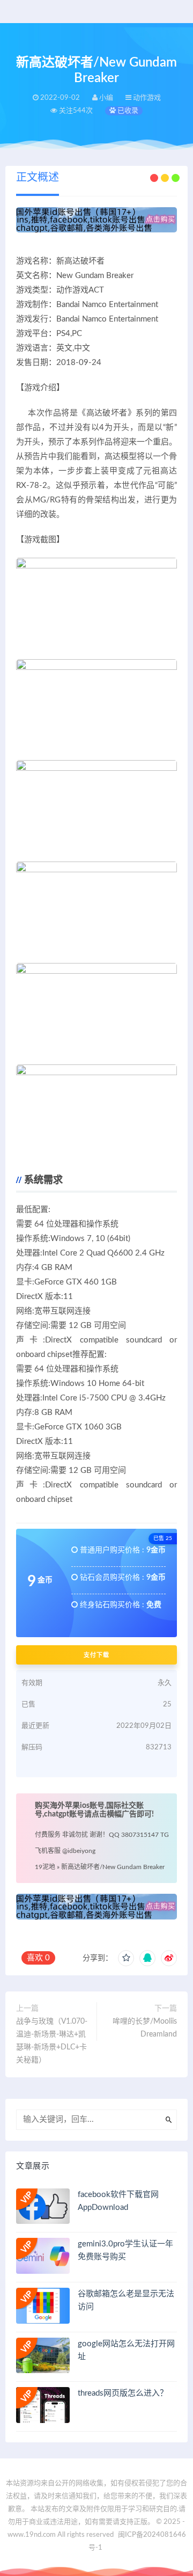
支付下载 (96, 1655)
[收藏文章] (126, 1958)
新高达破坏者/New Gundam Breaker (113, 1867)
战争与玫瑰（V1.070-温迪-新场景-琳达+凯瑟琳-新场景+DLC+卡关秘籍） (52, 2041)
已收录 (127, 111)
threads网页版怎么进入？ (123, 2393)
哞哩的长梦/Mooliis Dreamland (145, 2028)
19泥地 (45, 1867)
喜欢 (38, 1958)
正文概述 (38, 178)
